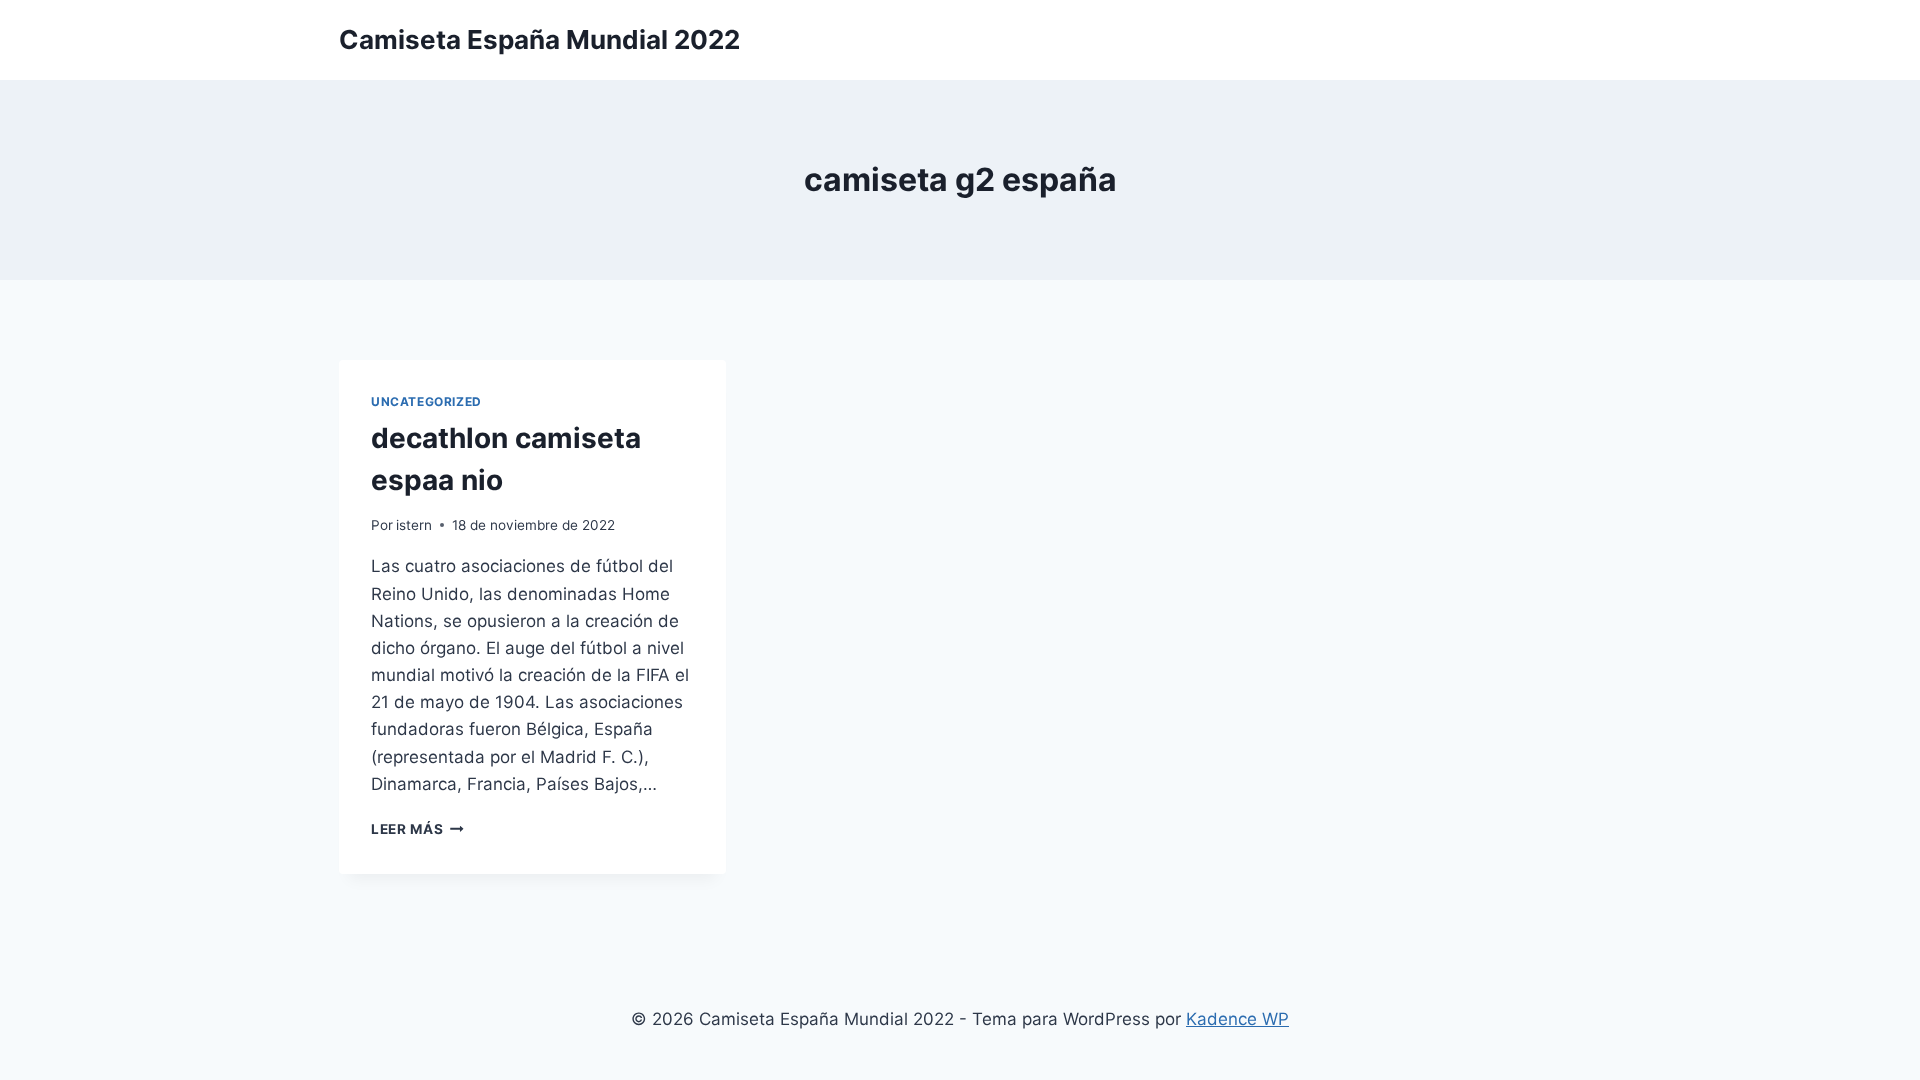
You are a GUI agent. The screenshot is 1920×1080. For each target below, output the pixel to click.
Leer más (417, 829)
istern (414, 525)
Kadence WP (1237, 1019)
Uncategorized (426, 401)
